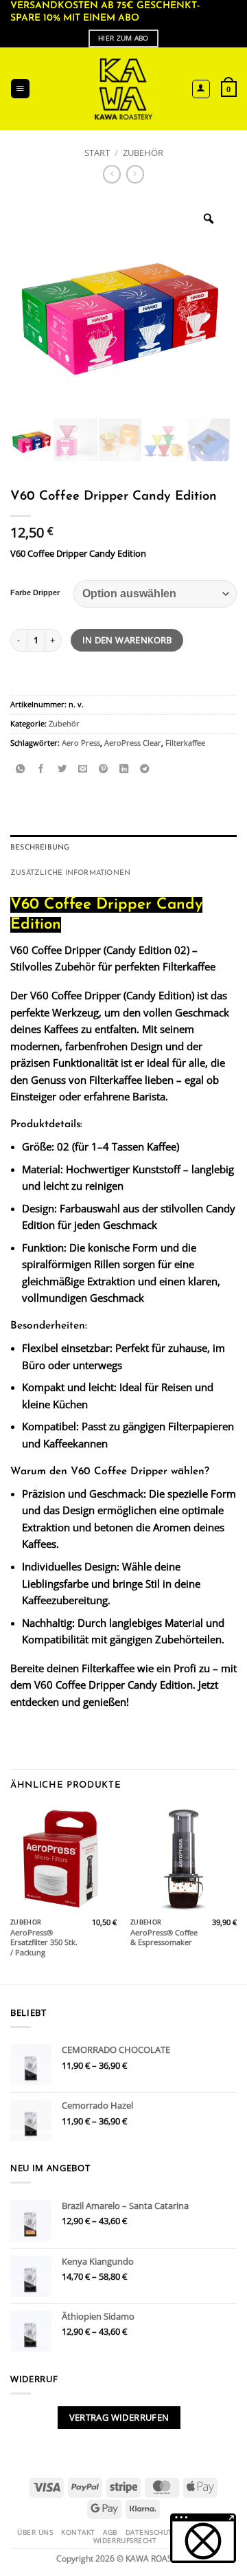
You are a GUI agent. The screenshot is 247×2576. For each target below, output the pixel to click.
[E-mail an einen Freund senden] (83, 770)
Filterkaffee (185, 743)
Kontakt (78, 2532)
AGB (110, 2532)
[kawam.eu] (124, 89)
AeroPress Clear (133, 743)
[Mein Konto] (201, 89)
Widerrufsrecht (125, 2540)
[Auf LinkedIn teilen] (124, 770)
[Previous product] (135, 174)
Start (97, 153)
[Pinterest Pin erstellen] (103, 770)
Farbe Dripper (35, 593)
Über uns (35, 2532)
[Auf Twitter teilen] (62, 770)
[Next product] (112, 174)
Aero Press (81, 743)
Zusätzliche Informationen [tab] (70, 873)
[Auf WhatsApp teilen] (20, 770)
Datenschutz (152, 2532)
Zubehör (143, 153)
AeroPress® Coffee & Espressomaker (164, 1938)
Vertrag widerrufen (119, 2417)
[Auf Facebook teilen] (41, 770)
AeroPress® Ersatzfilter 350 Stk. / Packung (44, 1943)
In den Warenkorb (127, 640)
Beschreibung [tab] (40, 848)
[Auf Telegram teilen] (144, 770)
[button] (20, 89)
